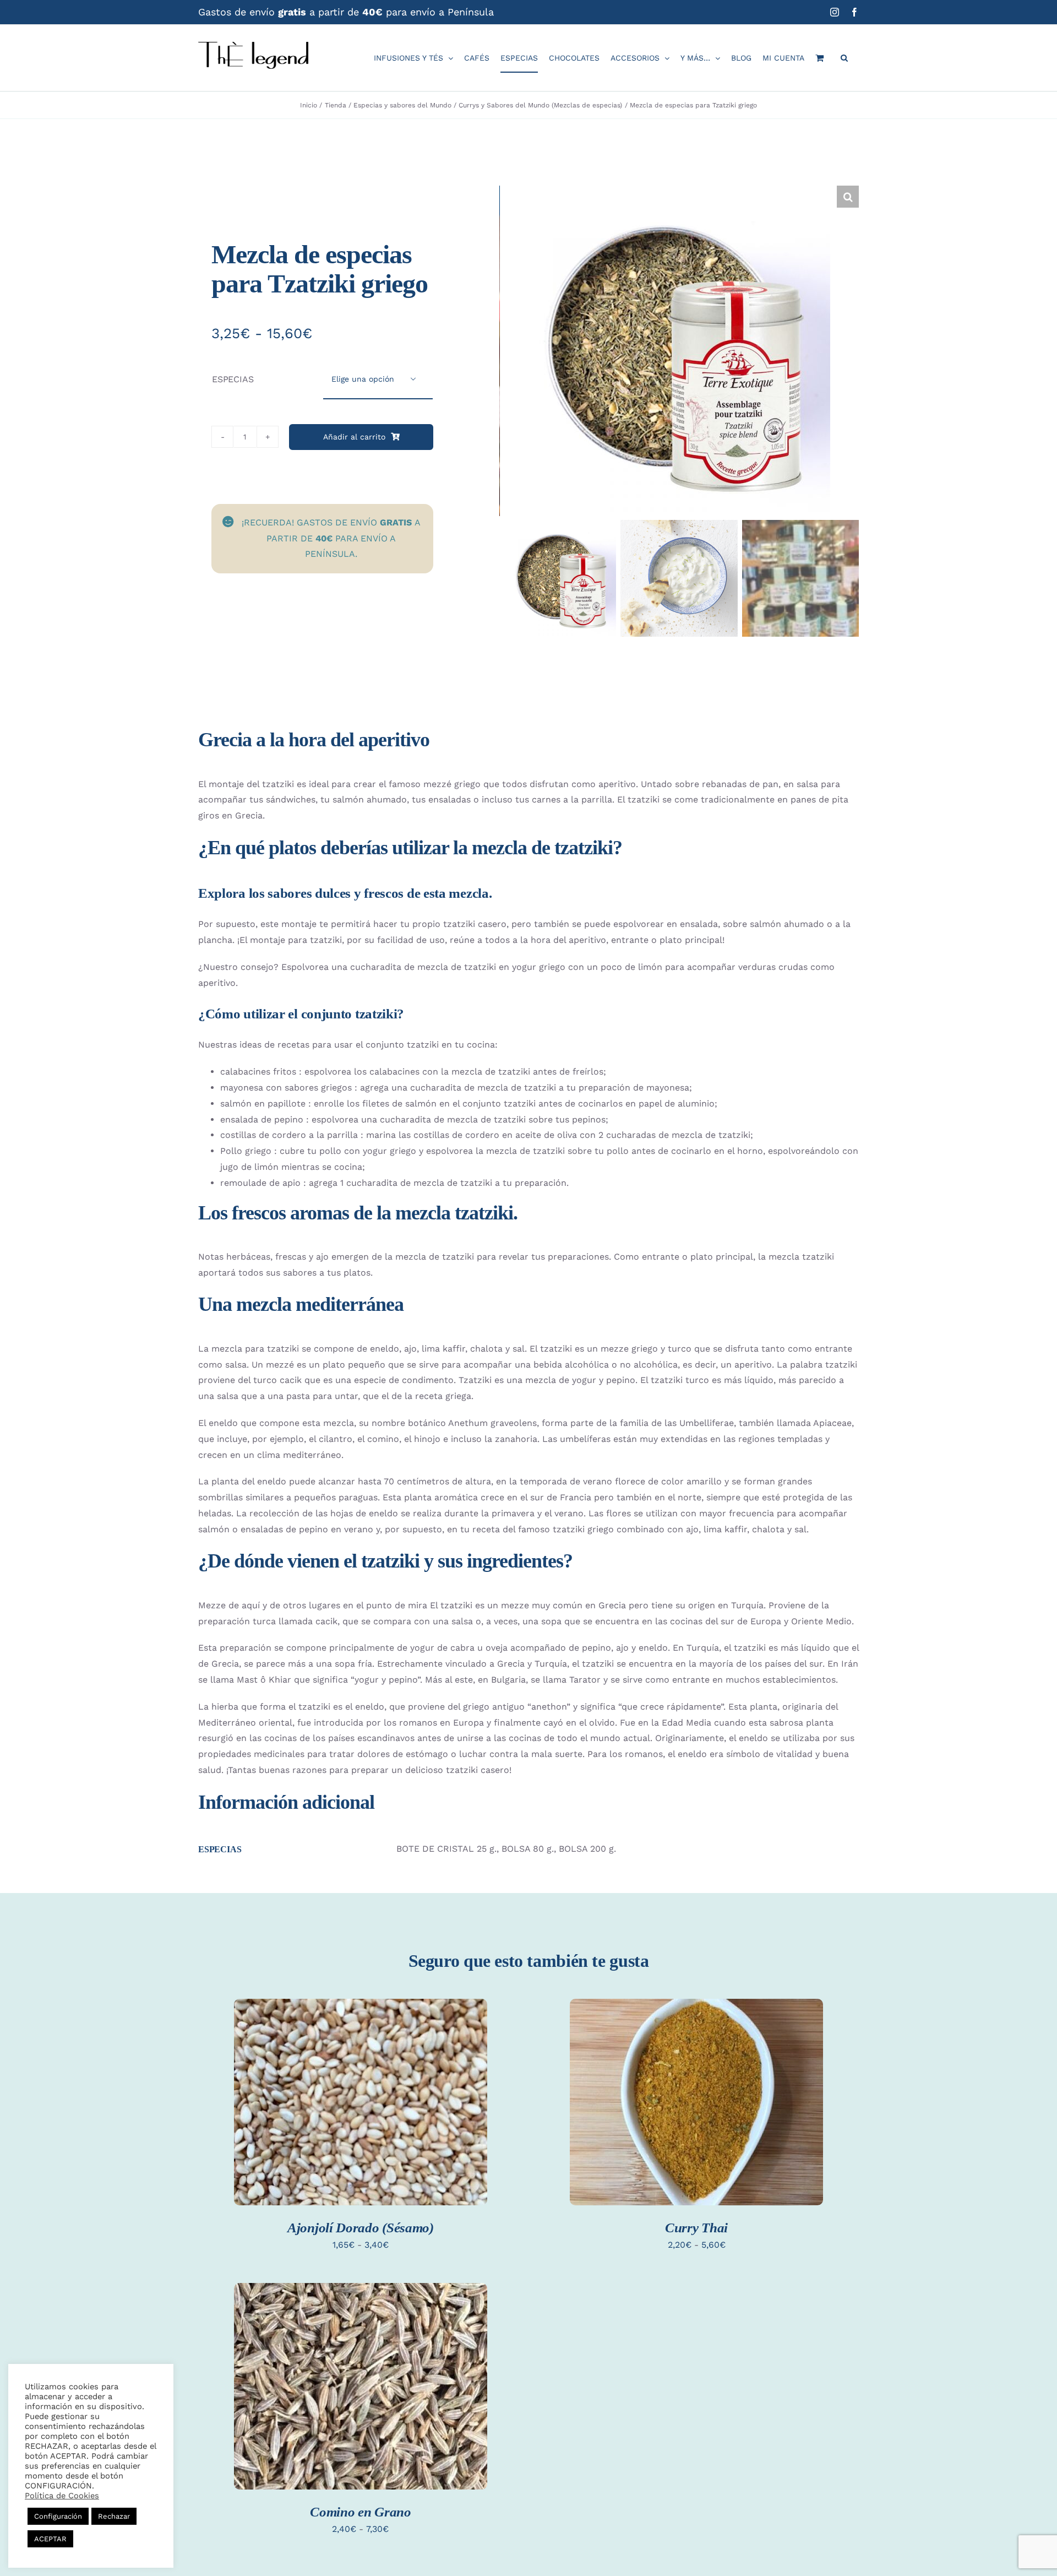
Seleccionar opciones (360, 2093)
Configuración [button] (58, 2516)
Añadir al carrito (354, 437)
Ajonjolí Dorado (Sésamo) (361, 2228)
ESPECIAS (233, 379)
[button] (844, 58)
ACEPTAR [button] (50, 2539)
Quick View (361, 2115)
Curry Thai (696, 2228)
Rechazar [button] (114, 2516)
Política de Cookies (62, 2496)
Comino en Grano (361, 2512)
